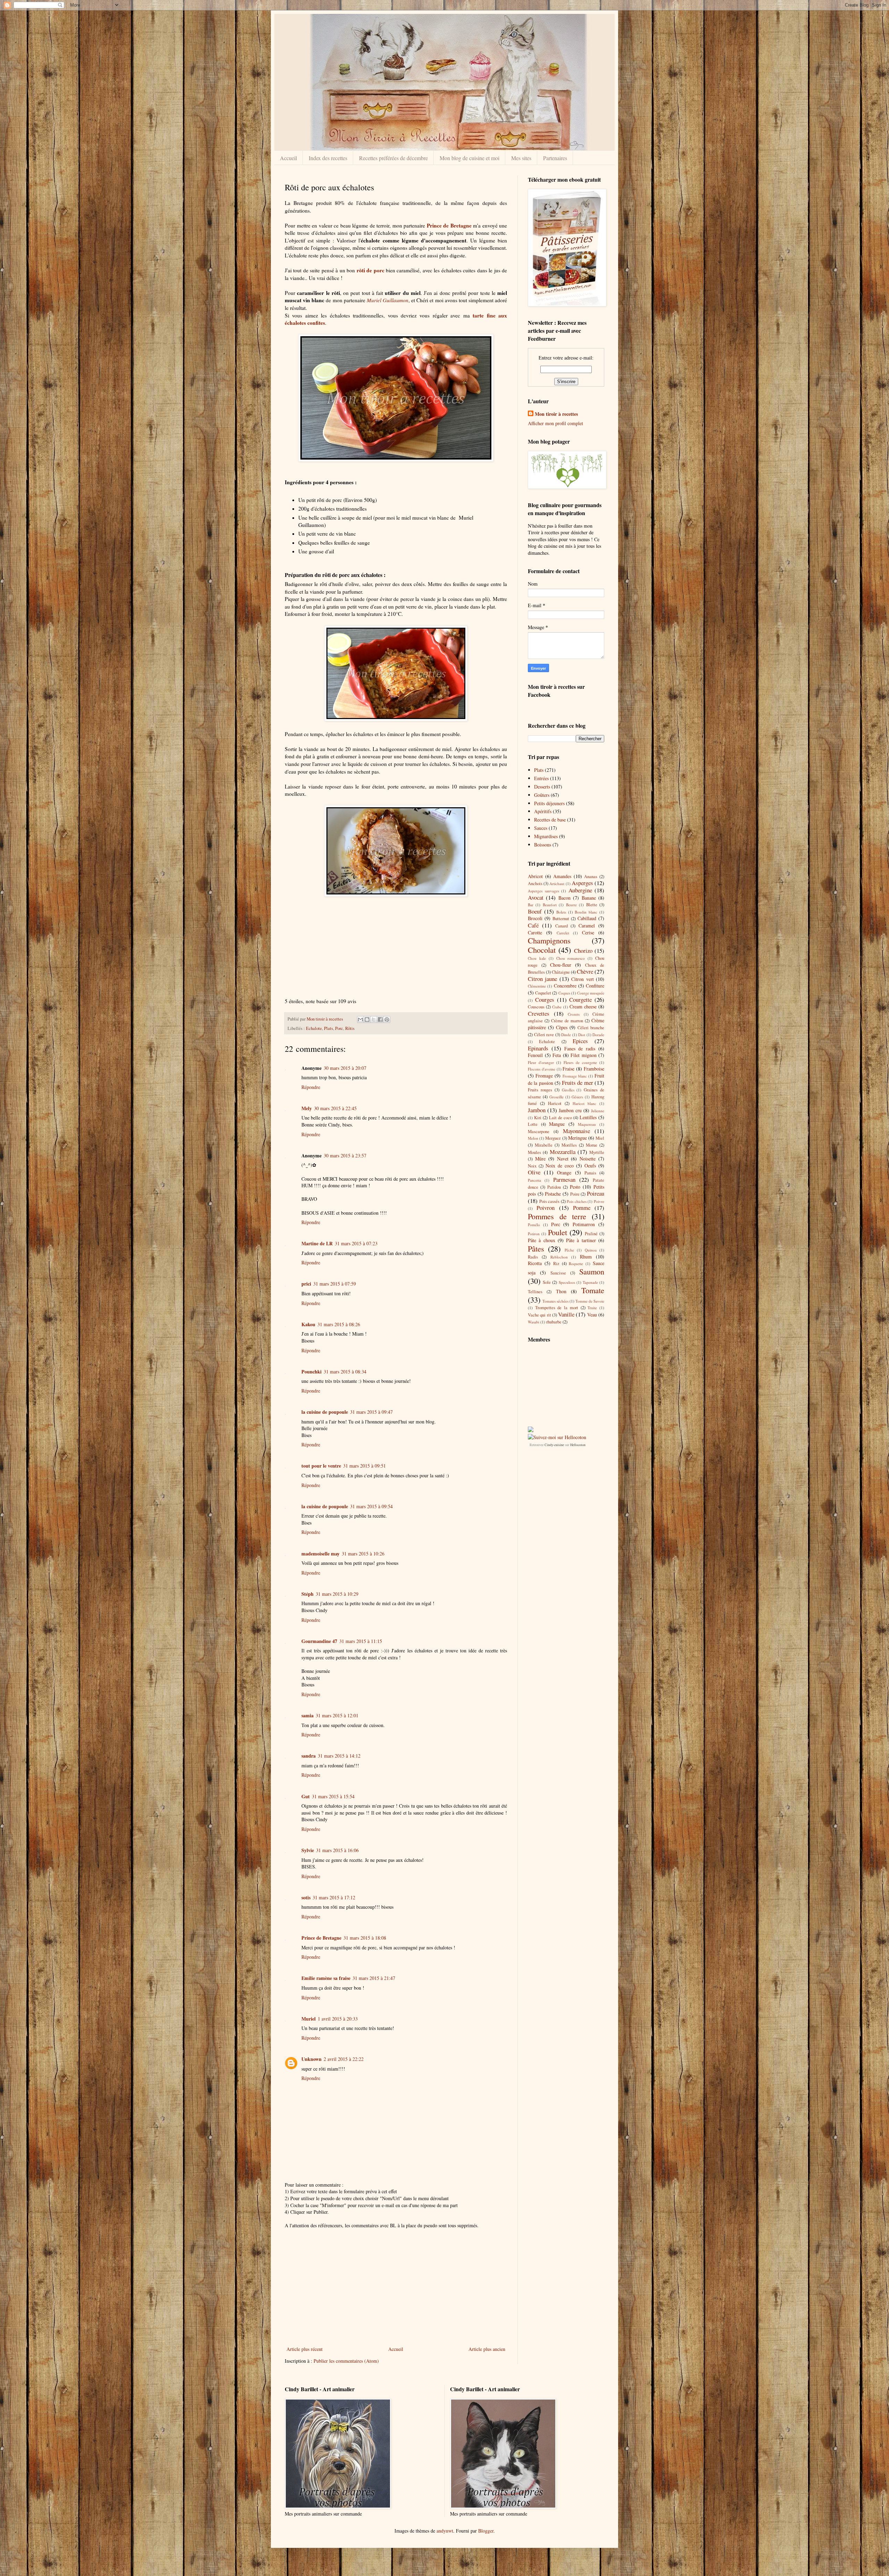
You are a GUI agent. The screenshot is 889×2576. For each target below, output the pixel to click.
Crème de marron (567, 1021)
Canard (562, 926)
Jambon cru (570, 1110)
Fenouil (535, 1055)
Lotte (533, 1124)
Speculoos (567, 1282)
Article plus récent (305, 2349)
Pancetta (534, 1180)
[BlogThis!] (367, 1019)
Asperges (582, 883)
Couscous (536, 1007)
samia (308, 1715)
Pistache (553, 1194)
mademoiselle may (321, 1554)
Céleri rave (544, 1035)
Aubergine (580, 890)
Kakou (308, 1324)
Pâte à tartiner (581, 1240)
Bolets (561, 912)
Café (533, 925)
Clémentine (537, 986)
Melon (533, 1138)
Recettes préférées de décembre (393, 158)
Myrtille (597, 1152)
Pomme (582, 1208)
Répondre (311, 1087)
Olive (534, 1172)
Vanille (566, 1314)
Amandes (562, 876)
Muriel (309, 2019)
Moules (534, 1152)
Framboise (594, 1069)
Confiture (595, 986)
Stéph (308, 1594)
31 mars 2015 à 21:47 (374, 1978)
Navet (563, 1159)
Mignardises (546, 836)
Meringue (578, 1138)
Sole (547, 1282)
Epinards (538, 1048)
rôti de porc (371, 270)
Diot (582, 1035)
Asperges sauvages (543, 891)
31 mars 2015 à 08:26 (339, 1324)
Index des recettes (328, 158)
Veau (592, 1315)
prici (306, 1284)
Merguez (553, 1138)
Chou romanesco (571, 958)
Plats (329, 1028)
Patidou (554, 1187)
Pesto (575, 1187)
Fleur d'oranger (541, 1062)
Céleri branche (591, 1028)
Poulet (558, 1232)
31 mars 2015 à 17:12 (334, 1897)
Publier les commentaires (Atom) (346, 2361)
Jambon (537, 1110)
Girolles (568, 1090)
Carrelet (563, 933)
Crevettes (539, 1013)
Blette (592, 905)
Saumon (592, 1271)
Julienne (598, 1111)
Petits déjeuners (549, 803)
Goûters (542, 795)
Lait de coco (560, 1118)
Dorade (598, 1035)
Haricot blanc (584, 1103)
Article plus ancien (487, 2349)
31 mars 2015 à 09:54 (371, 1506)
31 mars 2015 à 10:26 (363, 1554)
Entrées (541, 778)
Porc (339, 1028)
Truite (592, 1308)
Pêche (569, 1250)
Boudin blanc (586, 912)
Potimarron (584, 1224)
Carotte (535, 932)
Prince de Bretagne (449, 225)
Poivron (546, 1208)
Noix (532, 1166)
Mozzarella (563, 1152)
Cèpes (562, 1027)
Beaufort (550, 905)
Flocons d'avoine (542, 1069)
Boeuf (535, 911)
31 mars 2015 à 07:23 (356, 1243)
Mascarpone (539, 1132)
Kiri (538, 1118)
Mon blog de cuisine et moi (470, 158)
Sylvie (308, 1850)
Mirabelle (544, 1145)
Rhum (586, 1257)
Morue (592, 1145)
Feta (557, 1055)
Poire (575, 1194)
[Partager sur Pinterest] (387, 1019)
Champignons (549, 940)
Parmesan (564, 1179)
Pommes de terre (557, 1216)
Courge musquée (591, 993)
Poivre (599, 1201)
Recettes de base (550, 820)
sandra (309, 1756)
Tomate (593, 1290)
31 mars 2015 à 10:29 (337, 1594)
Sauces (541, 828)
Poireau (596, 1193)
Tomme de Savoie (590, 1301)
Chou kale (537, 958)
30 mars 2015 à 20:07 (345, 1068)
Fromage (544, 1076)
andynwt (445, 2531)
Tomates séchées (555, 1301)
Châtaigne (561, 972)
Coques (564, 993)
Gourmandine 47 (319, 1641)
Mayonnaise (576, 1131)
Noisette (588, 1159)
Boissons (543, 845)
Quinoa (591, 1250)
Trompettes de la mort (557, 1308)
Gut (306, 1796)
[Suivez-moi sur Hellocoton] (557, 1437)
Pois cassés (550, 1201)
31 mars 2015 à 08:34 (345, 1372)
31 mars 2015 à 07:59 (335, 1284)
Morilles (569, 1145)
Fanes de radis (580, 1048)
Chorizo (583, 951)
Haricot (555, 1103)
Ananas (591, 877)
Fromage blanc (575, 1076)
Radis (533, 1257)
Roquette (576, 1264)
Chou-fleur (561, 965)
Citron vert (582, 979)
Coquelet (543, 993)
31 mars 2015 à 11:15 (361, 1641)
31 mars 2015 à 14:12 (339, 1756)
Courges (545, 1000)
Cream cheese (583, 1006)
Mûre (540, 1159)
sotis (306, 1897)
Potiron (534, 1234)
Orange (564, 1173)
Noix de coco (560, 1166)
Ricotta (535, 1263)
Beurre (571, 905)
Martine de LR (317, 1243)
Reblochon (559, 1257)
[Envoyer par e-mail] (360, 1019)
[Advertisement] (396, 947)
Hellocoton (578, 1445)
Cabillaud (587, 918)
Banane (589, 898)
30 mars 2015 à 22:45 (335, 1108)
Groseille (556, 1097)
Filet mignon (584, 1055)
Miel (600, 1138)
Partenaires (555, 158)
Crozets (574, 1014)
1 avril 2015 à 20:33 (338, 2019)
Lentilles (588, 1117)
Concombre (565, 986)
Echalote (314, 1028)
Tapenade (590, 1282)
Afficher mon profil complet (555, 423)
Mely (307, 1108)
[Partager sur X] (374, 1019)
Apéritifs (543, 811)
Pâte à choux (542, 1240)
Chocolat (542, 950)
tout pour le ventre (321, 1466)
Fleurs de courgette (580, 1062)
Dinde (566, 1035)
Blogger (486, 2531)
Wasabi (534, 1322)
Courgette (580, 1000)
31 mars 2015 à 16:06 (337, 1850)
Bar (531, 905)
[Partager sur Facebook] (380, 1019)
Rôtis (350, 1028)
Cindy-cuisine (554, 1445)
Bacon (564, 898)
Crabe (557, 1007)
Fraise (568, 1069)
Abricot (535, 876)
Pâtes (536, 1248)
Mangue (557, 1124)
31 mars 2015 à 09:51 (364, 1466)
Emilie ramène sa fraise (326, 1978)
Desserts (542, 787)
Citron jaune (542, 979)
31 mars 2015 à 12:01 (337, 1715)
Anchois (535, 884)
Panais (590, 1173)
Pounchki (311, 1372)
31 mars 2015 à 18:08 (365, 1938)
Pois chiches (577, 1201)
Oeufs (590, 1166)
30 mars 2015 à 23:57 (345, 1155)
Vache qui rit (539, 1315)
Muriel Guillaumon (388, 300)
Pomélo (534, 1225)
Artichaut (557, 884)
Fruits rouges (540, 1090)
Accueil (288, 158)
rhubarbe (554, 1322)
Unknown (311, 2059)
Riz (556, 1264)
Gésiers (577, 1097)
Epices (580, 1041)
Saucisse (558, 1273)
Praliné (591, 1234)
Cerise (588, 932)
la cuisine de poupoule (325, 1412)
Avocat (536, 897)
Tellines (535, 1292)
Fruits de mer (578, 1083)
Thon (561, 1291)
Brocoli (535, 918)
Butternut (561, 919)
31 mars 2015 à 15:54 (333, 1796)
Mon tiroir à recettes (556, 414)
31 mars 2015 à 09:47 (371, 1412)
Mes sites (521, 158)
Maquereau (587, 1124)
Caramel (587, 926)
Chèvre (585, 971)
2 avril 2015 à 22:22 (344, 2059)
